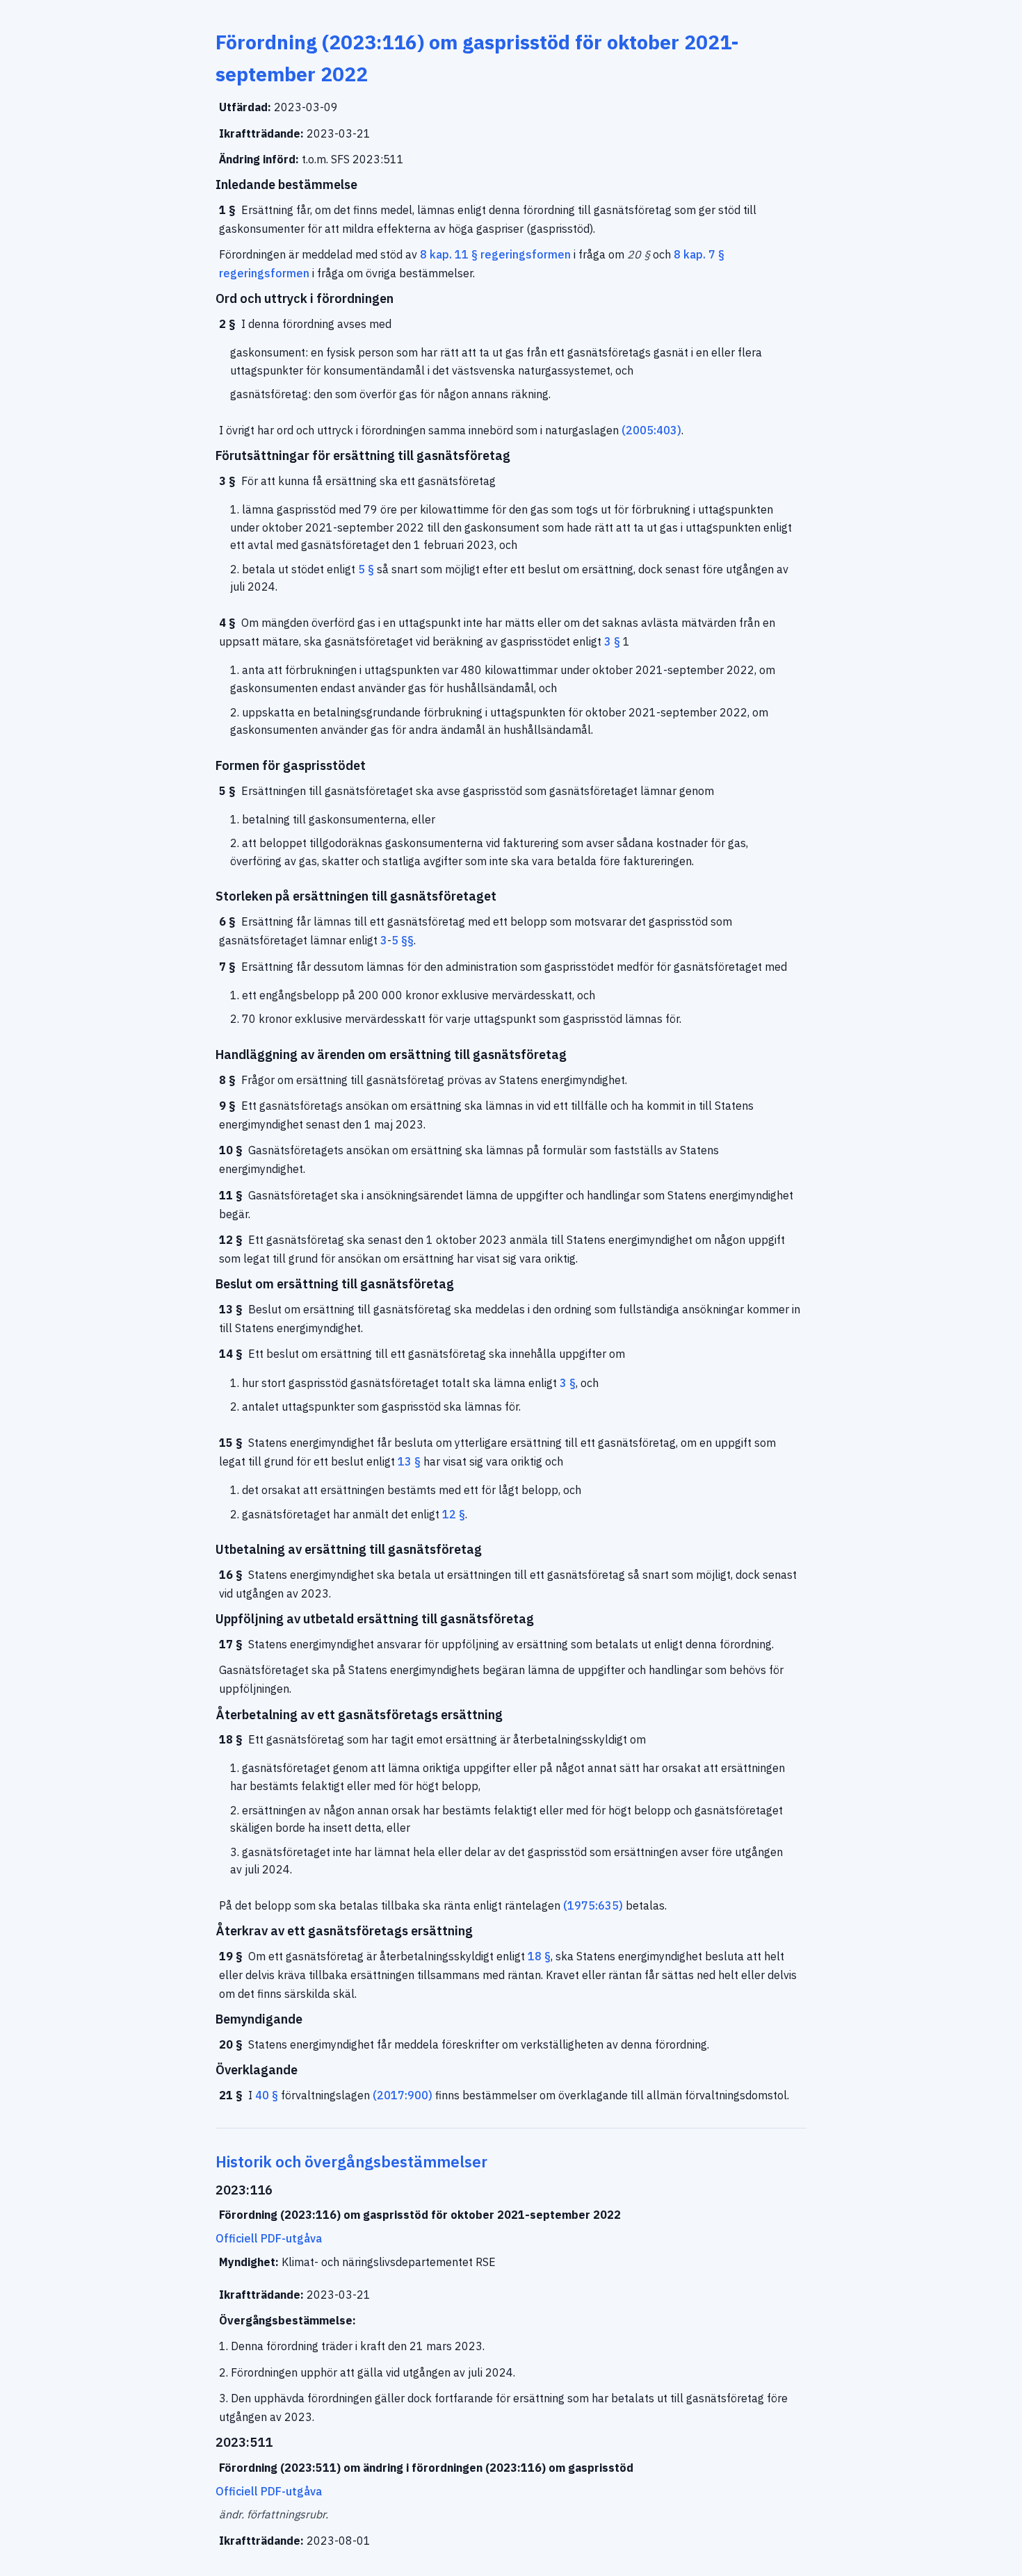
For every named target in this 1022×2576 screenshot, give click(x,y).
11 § (466, 254)
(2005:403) (651, 430)
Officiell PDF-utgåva (269, 2238)
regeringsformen (526, 254)
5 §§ (403, 940)
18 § (539, 1956)
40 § (267, 2095)
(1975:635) (593, 1905)
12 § (454, 1514)
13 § (409, 1461)
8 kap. (436, 254)
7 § (716, 254)
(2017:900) (403, 2095)
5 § (366, 569)
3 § (612, 641)
